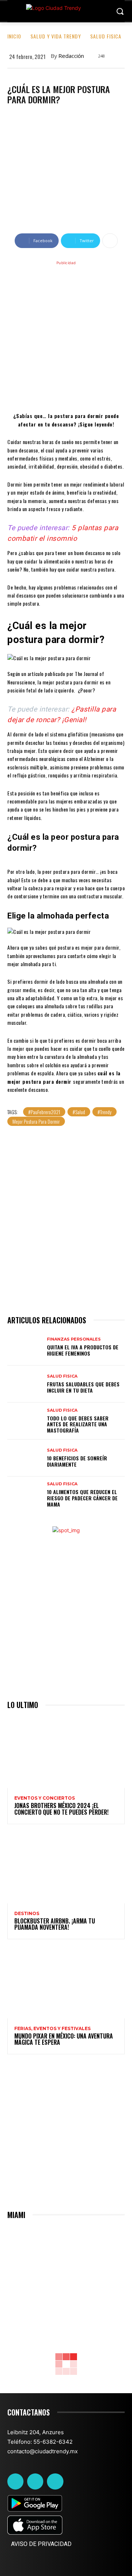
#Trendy (104, 1112)
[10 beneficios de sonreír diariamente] (25, 1458)
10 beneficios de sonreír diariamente (77, 1461)
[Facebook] (15, 2481)
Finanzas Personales (74, 1339)
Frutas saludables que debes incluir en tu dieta (83, 1387)
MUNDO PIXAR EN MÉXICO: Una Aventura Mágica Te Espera (64, 2039)
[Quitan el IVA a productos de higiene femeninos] (25, 1347)
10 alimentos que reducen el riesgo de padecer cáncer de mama (82, 1498)
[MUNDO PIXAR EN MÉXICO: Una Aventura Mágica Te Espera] (66, 1983)
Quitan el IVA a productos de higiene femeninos (83, 1350)
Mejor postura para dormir (36, 1121)
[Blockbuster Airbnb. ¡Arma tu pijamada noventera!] (66, 1868)
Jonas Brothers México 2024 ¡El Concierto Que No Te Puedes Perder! (61, 1809)
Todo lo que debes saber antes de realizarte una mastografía (78, 1424)
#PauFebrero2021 (44, 1112)
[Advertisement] (66, 335)
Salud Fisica (106, 36)
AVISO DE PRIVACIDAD (41, 2544)
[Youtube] (55, 2481)
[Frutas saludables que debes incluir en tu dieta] (25, 1384)
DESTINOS (27, 1914)
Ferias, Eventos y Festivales (52, 2029)
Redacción (71, 56)
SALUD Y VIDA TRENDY (56, 36)
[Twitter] (35, 2481)
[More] (110, 241)
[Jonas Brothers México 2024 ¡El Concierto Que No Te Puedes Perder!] (66, 1753)
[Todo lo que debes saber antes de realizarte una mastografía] (25, 1421)
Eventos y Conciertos (45, 1798)
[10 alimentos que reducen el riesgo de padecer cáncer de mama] (25, 1495)
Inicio (14, 36)
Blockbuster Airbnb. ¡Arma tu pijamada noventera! (55, 1924)
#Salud (79, 1112)
